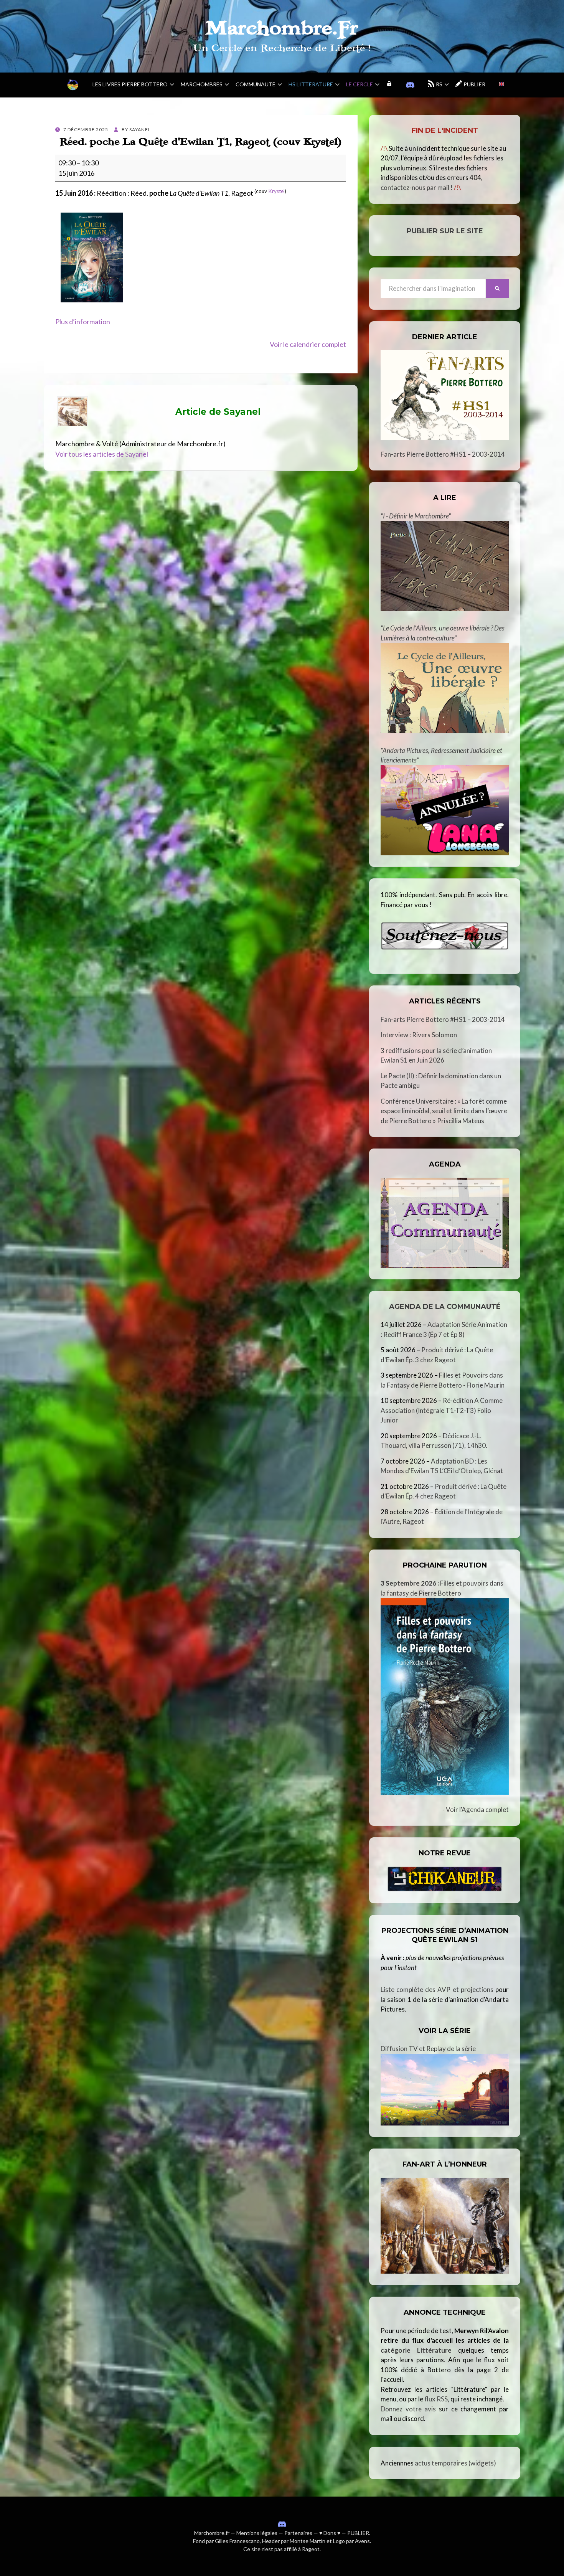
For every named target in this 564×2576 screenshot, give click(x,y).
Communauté (256, 84)
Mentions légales (257, 2533)
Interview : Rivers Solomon (419, 1035)
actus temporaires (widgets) (455, 2463)
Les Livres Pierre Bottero (130, 84)
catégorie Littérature (416, 2350)
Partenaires (298, 2533)
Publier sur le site (445, 231)
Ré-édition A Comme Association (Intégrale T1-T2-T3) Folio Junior (442, 1410)
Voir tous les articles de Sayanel (102, 454)
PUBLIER (358, 2533)
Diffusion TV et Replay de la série (428, 2049)
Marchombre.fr (212, 2533)
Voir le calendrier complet (308, 344)
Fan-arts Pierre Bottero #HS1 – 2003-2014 (443, 454)
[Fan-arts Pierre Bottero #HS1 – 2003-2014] (445, 395)
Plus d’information (83, 322)
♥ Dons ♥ (330, 2533)
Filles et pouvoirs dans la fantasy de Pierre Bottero (442, 1588)
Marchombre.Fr (282, 28)
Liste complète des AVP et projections (437, 1989)
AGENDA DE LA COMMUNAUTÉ (445, 1307)
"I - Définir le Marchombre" (416, 516)
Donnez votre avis (408, 2409)
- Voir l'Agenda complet (476, 1809)
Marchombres (202, 84)
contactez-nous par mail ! (417, 187)
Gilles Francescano (237, 2541)
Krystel (276, 191)
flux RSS (436, 2399)
